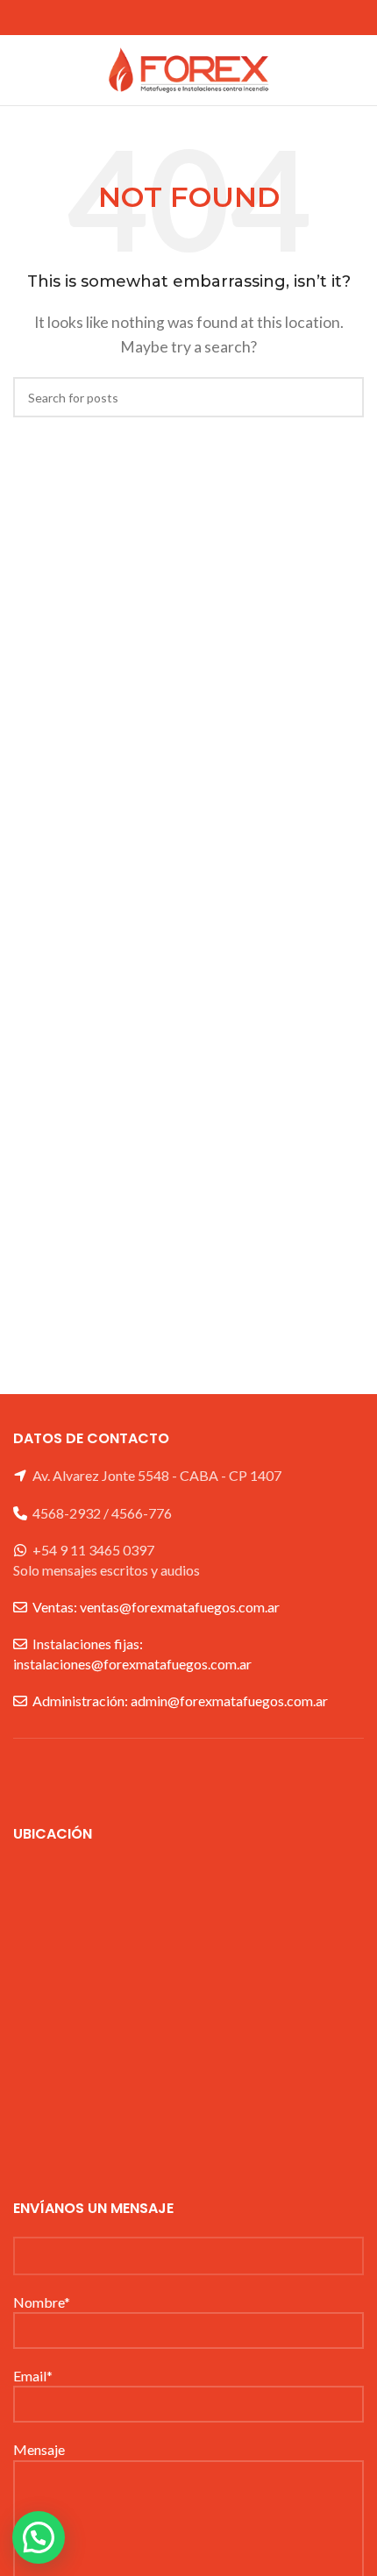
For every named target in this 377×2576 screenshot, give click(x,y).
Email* (33, 2376)
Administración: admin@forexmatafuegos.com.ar (180, 1701)
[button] (39, 2537)
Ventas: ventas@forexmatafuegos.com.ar (156, 1607)
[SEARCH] (344, 397)
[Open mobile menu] (20, 70)
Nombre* (42, 2302)
